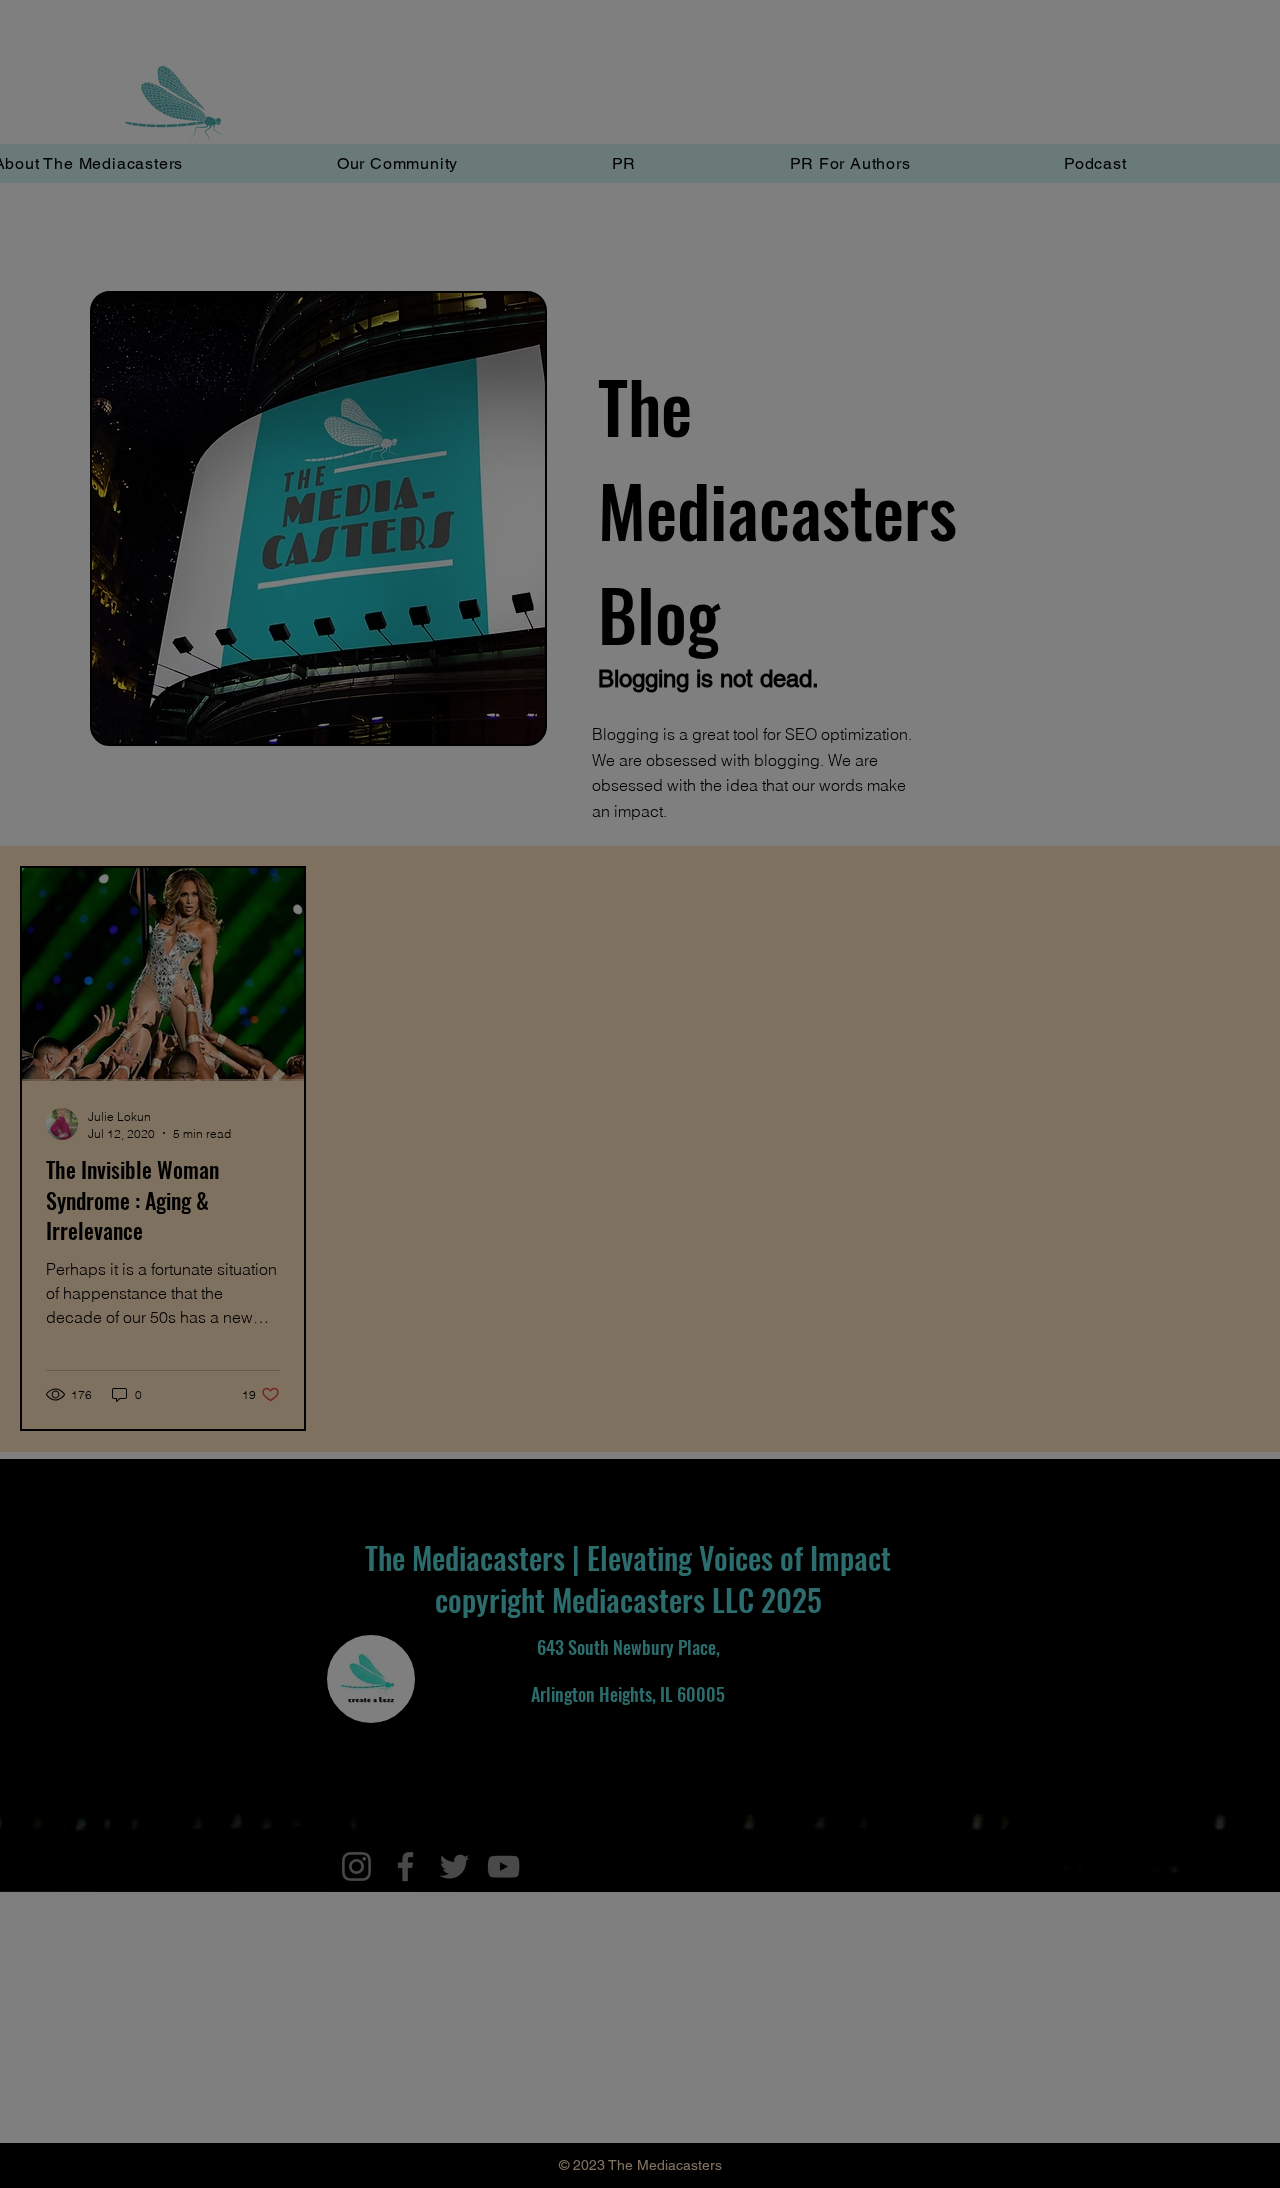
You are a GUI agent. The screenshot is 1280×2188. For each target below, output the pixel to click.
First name (328, 1184)
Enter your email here (363, 1081)
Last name (328, 1287)
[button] (640, 1579)
